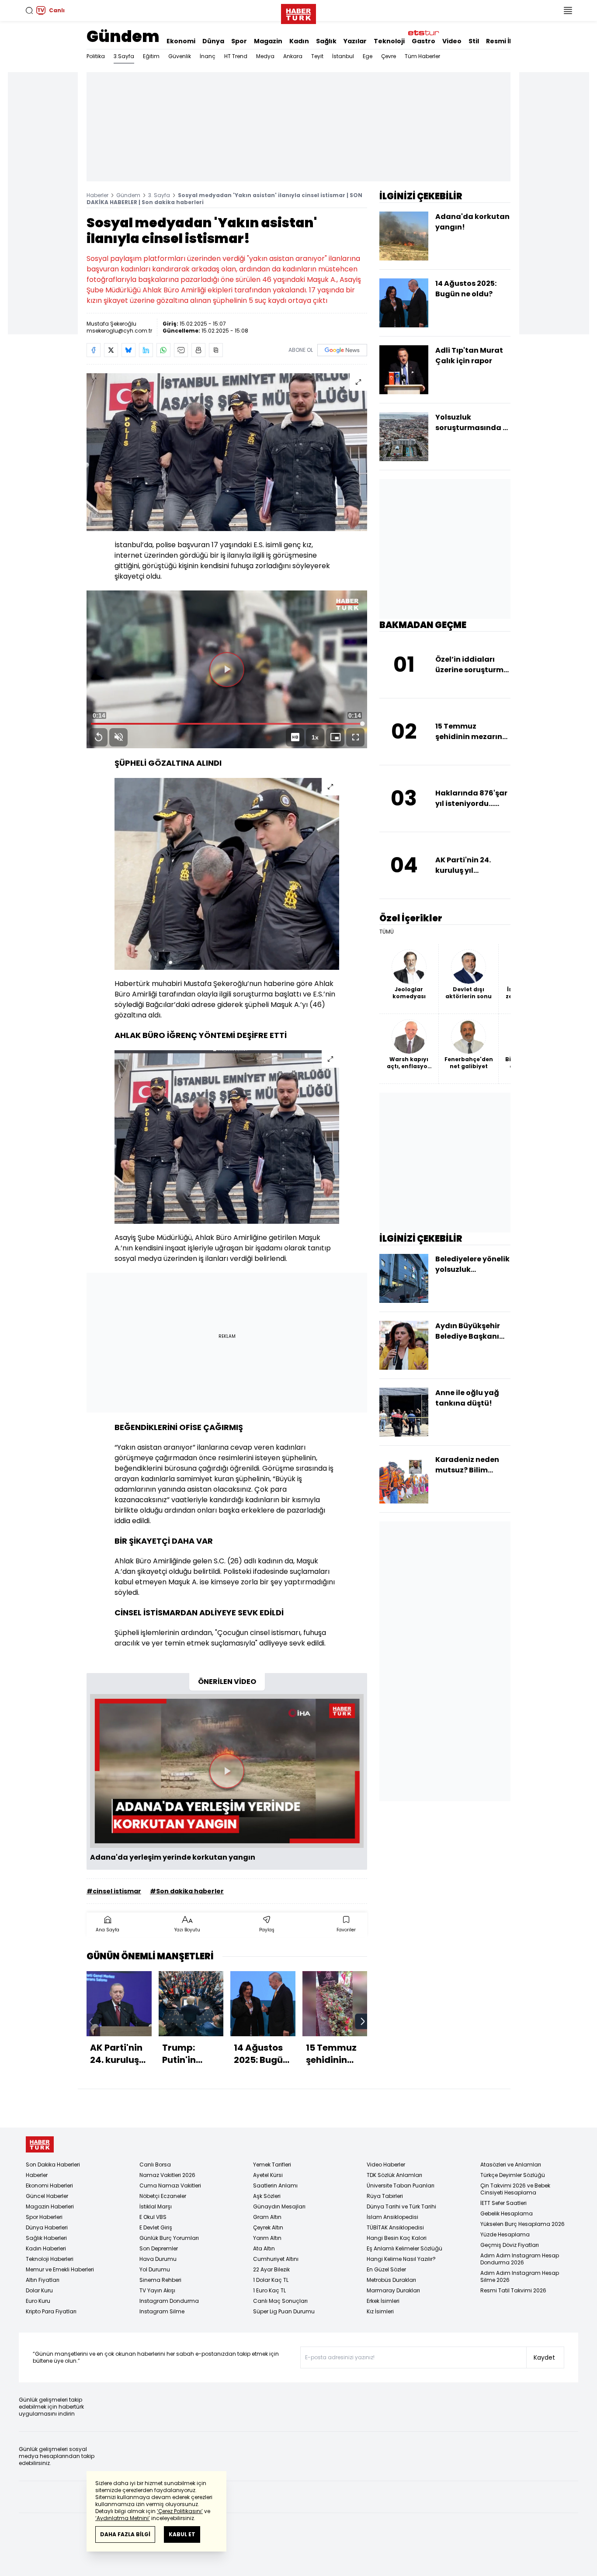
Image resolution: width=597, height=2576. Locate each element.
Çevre (389, 56)
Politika (96, 56)
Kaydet (544, 2357)
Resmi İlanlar (507, 41)
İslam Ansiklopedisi (392, 2217)
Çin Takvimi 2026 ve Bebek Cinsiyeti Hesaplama (515, 2189)
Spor (239, 41)
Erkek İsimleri (383, 2301)
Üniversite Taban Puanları (401, 2185)
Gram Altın (267, 2217)
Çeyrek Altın (268, 2227)
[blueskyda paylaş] (128, 350)
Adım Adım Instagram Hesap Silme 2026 (520, 2276)
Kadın (299, 41)
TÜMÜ (387, 932)
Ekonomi (181, 41)
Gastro (423, 41)
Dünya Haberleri (47, 2227)
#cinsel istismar (114, 1891)
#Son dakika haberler (187, 1891)
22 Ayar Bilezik (271, 2269)
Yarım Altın (267, 2238)
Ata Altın (264, 2248)
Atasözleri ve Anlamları (511, 2165)
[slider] (227, 724)
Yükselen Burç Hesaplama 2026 (522, 2224)
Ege (368, 56)
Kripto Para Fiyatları (51, 2311)
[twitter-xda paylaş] (111, 350)
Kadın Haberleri (46, 2248)
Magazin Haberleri (50, 2206)
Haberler (97, 195)
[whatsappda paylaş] (163, 350)
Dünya (213, 41)
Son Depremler (159, 2248)
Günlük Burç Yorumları (169, 2238)
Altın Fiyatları (43, 2280)
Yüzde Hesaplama (505, 2234)
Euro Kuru (38, 2301)
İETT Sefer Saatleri (503, 2203)
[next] (363, 2021)
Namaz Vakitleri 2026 (167, 2175)
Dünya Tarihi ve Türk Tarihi (401, 2206)
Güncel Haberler (47, 2196)
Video (452, 41)
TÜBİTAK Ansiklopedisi (395, 2227)
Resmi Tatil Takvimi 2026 (513, 2290)
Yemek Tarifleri (272, 2165)
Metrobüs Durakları (391, 2280)
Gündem (123, 36)
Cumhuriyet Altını (276, 2259)
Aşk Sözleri (267, 2196)
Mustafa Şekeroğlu (111, 324)
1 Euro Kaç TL (269, 2290)
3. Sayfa (159, 195)
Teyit (317, 56)
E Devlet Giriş (156, 2227)
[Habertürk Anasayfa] (298, 12)
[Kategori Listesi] (568, 10)
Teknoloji (389, 41)
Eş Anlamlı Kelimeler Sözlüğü (404, 2248)
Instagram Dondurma (169, 2301)
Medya (265, 56)
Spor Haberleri (44, 2217)
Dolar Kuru (39, 2290)
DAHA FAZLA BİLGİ (125, 2534)
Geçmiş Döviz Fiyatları (510, 2245)
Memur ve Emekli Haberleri (60, 2269)
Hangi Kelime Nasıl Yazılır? (401, 2259)
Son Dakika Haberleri (53, 2165)
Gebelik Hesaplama (507, 2213)
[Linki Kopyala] (216, 350)
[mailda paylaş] (181, 350)
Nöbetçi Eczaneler (163, 2196)
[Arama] (29, 10)
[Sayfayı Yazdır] (198, 350)
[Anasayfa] (40, 2144)
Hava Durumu (158, 2259)
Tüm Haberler (422, 56)
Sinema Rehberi (160, 2280)
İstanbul (343, 56)
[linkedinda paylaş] (146, 350)
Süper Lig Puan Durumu (284, 2311)
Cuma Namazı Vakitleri (170, 2185)
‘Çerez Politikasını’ (180, 2511)
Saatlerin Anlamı (275, 2185)
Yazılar (355, 41)
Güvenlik (180, 56)
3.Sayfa (124, 56)
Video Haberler (386, 2165)
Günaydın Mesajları (279, 2206)
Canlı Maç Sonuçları (280, 2301)
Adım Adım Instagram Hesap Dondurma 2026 (520, 2259)
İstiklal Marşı (156, 2206)
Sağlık (326, 41)
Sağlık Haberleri (46, 2238)
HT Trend (236, 56)
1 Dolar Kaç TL (271, 2280)
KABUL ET (182, 2534)
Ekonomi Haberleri (49, 2185)
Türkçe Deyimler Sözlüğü (513, 2175)
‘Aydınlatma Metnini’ (123, 2518)
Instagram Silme (162, 2311)
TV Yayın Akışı (157, 2290)
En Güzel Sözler (386, 2269)
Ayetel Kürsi (268, 2175)
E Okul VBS (153, 2217)
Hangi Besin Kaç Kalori (397, 2238)
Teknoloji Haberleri (50, 2259)
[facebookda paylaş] (94, 350)
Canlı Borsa (155, 2165)
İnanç (208, 56)
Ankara (293, 56)
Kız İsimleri (380, 2311)
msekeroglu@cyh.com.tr (119, 331)
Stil (474, 41)
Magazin (268, 41)
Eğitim (151, 56)
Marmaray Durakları (393, 2290)
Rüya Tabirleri (385, 2196)
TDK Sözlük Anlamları (394, 2175)
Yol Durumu (155, 2269)
